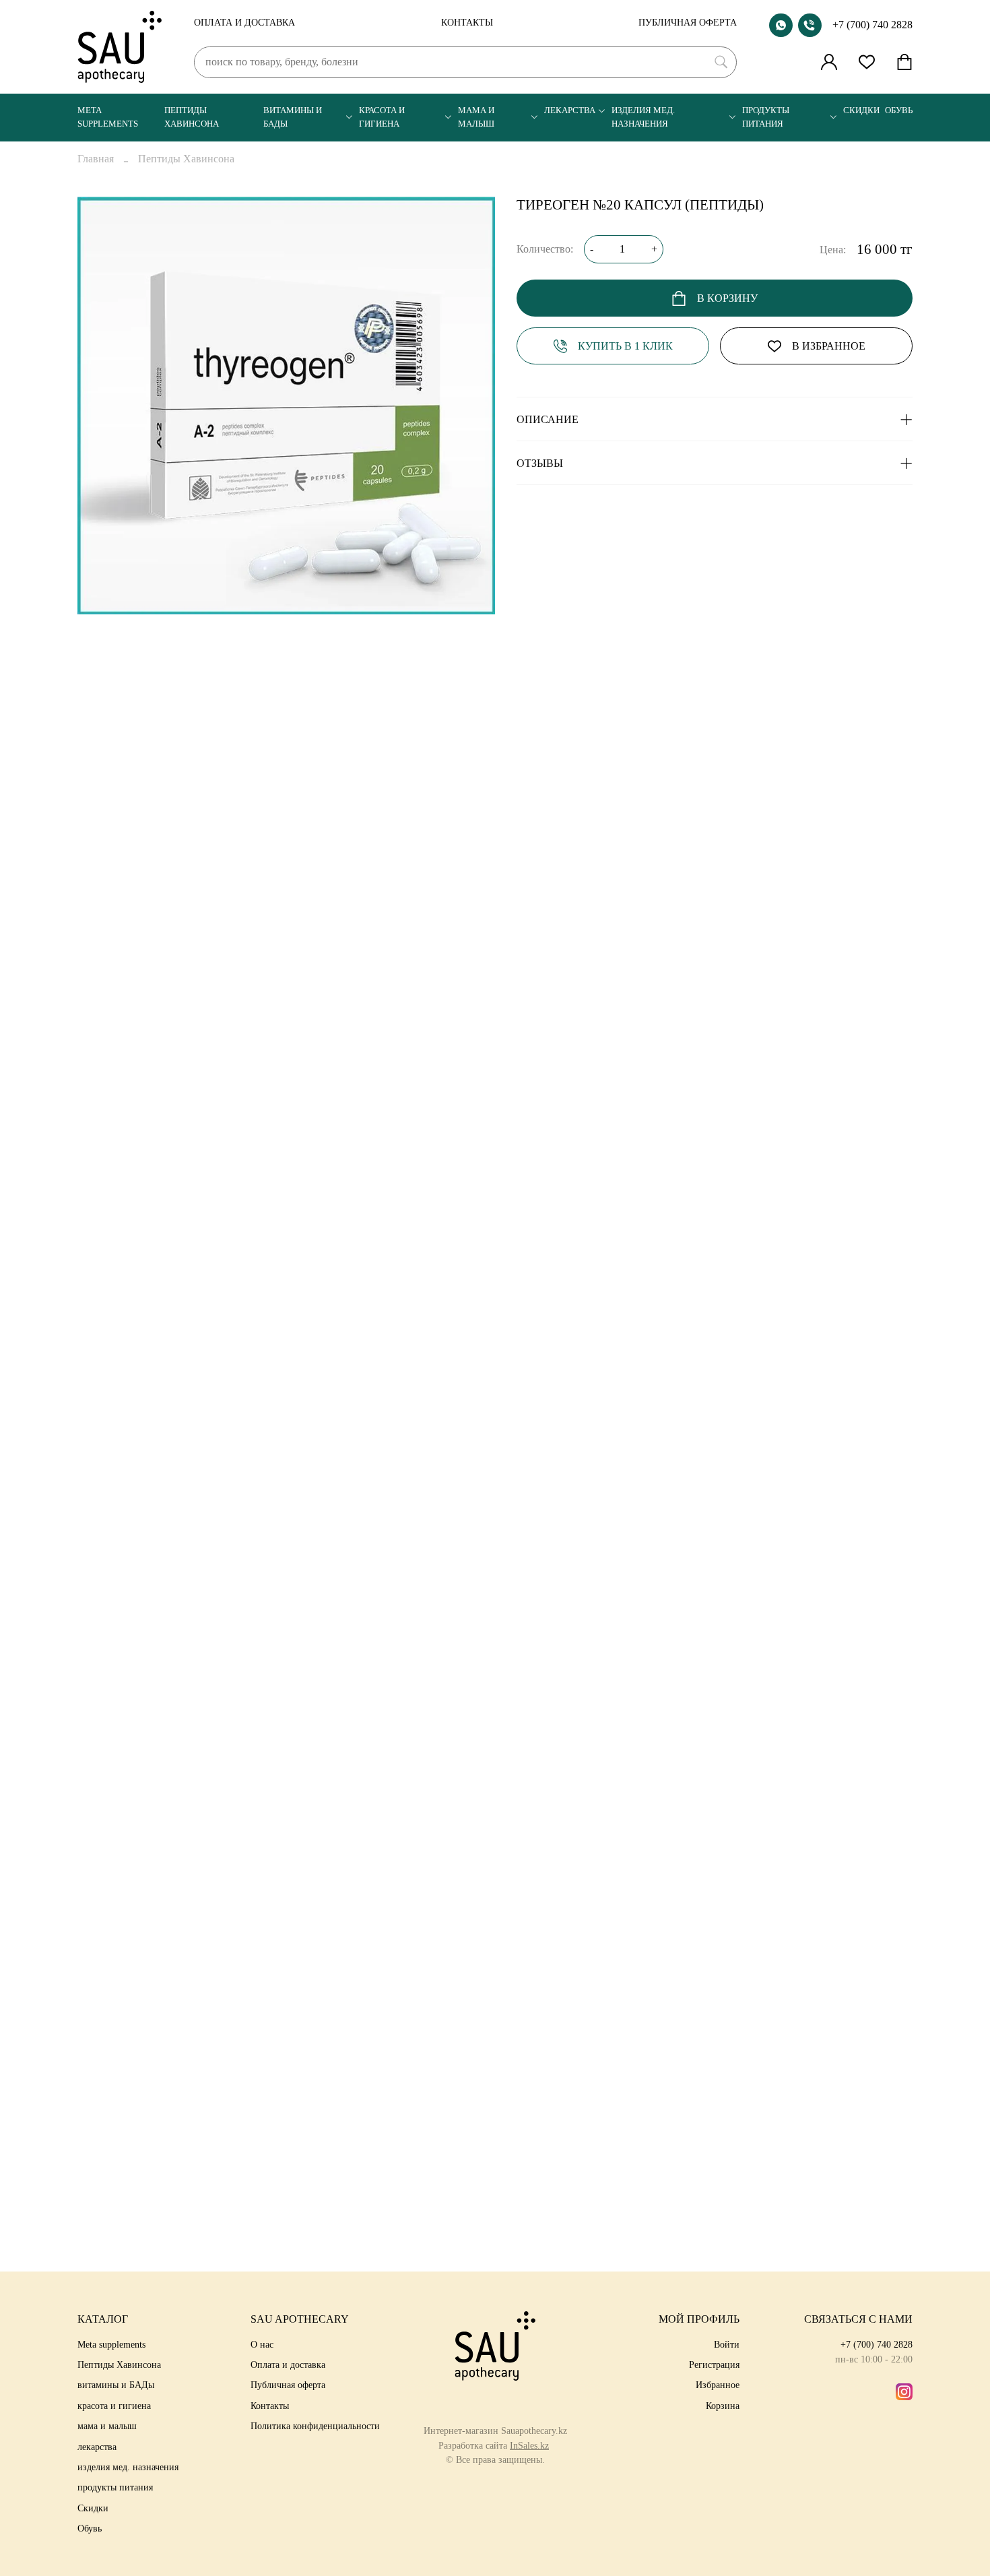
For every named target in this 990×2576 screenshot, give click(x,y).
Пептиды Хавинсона (192, 117)
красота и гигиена (382, 117)
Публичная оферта (688, 22)
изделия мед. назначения (643, 117)
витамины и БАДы (293, 117)
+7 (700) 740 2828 (872, 25)
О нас (262, 2344)
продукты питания (766, 117)
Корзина (723, 2406)
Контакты (467, 22)
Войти (727, 2344)
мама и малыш (476, 117)
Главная (96, 159)
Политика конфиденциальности (315, 2426)
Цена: (833, 250)
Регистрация (714, 2364)
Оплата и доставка (244, 22)
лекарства (570, 110)
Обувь (899, 110)
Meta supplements (108, 117)
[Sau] (120, 47)
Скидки (861, 110)
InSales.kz (529, 2445)
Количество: (545, 249)
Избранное (718, 2385)
